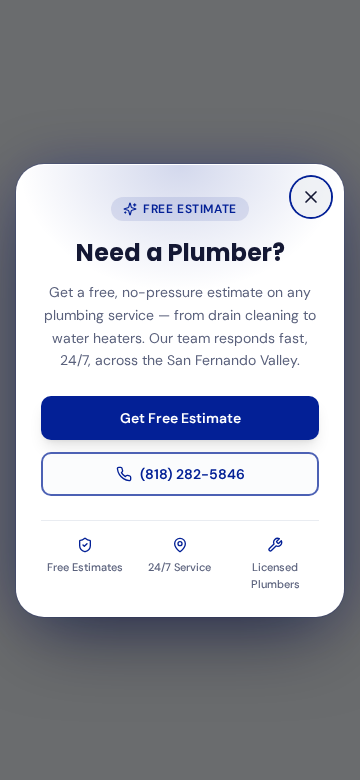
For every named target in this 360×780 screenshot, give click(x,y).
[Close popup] (311, 197)
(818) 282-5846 (192, 474)
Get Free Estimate (180, 418)
